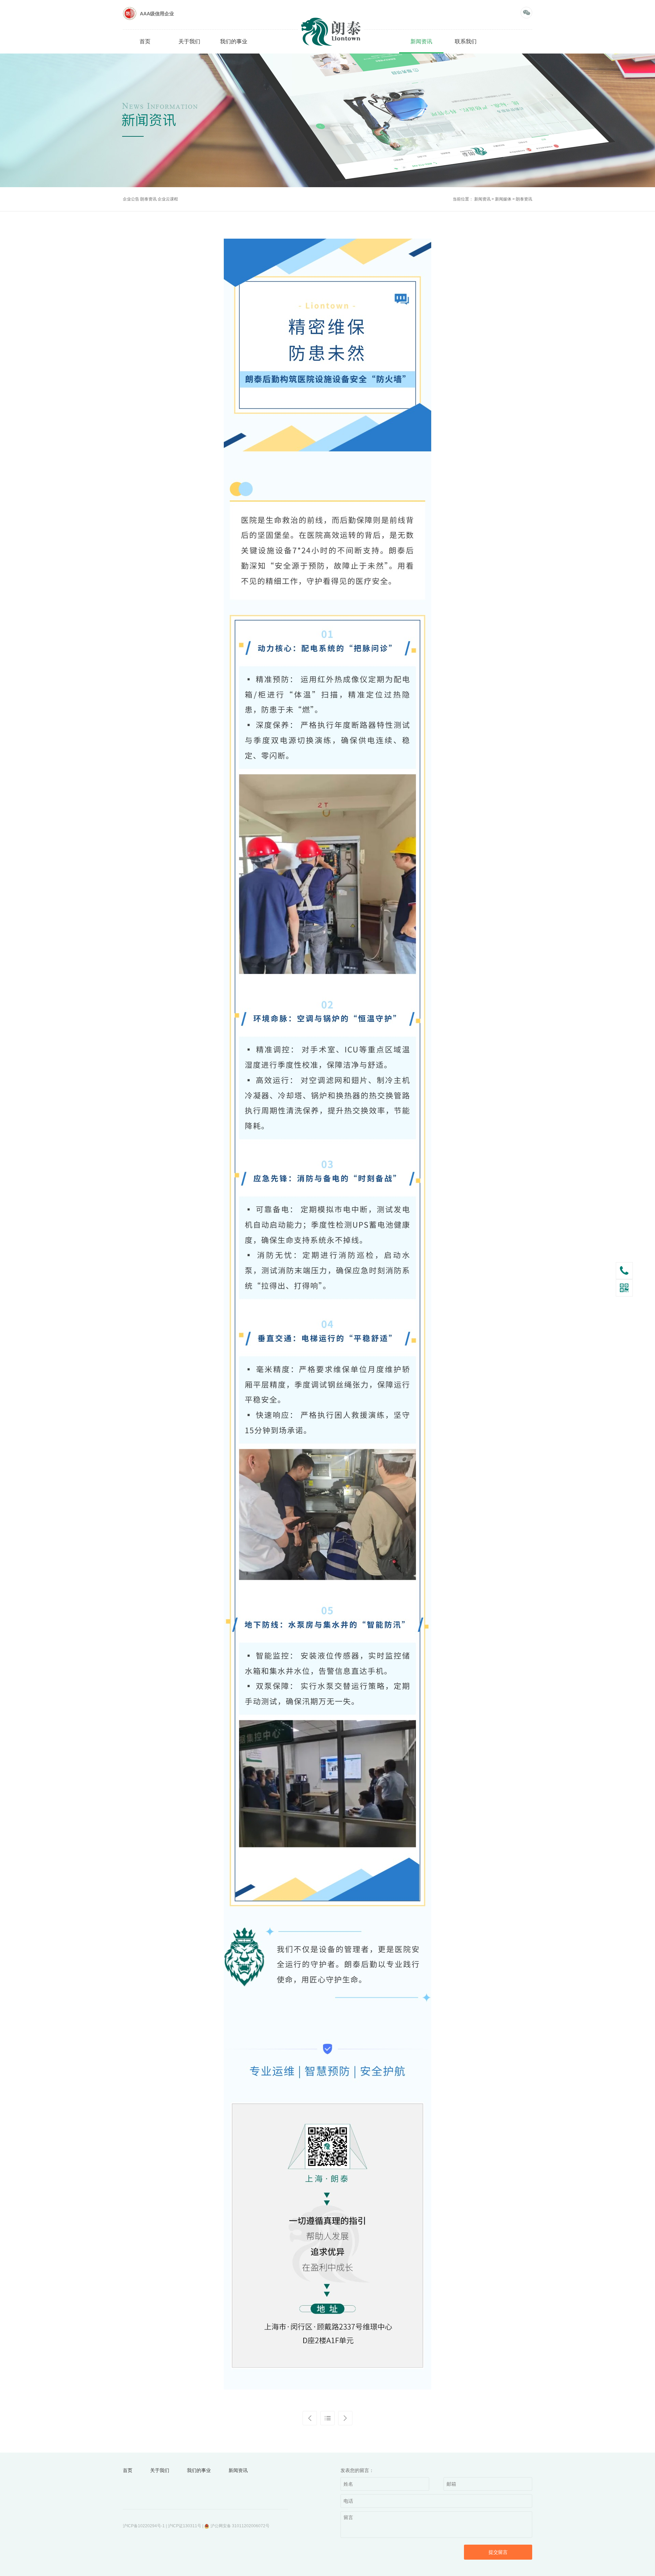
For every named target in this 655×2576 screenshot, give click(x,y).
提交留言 (498, 2552)
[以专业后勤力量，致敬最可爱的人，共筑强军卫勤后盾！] (345, 2418)
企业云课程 (168, 199)
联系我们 (466, 41)
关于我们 (189, 41)
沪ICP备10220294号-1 (144, 2526)
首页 (145, 41)
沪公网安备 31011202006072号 (240, 2526)
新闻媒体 (503, 199)
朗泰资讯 (149, 199)
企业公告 (132, 199)
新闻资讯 (421, 41)
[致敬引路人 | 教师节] (310, 2418)
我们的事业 (234, 41)
